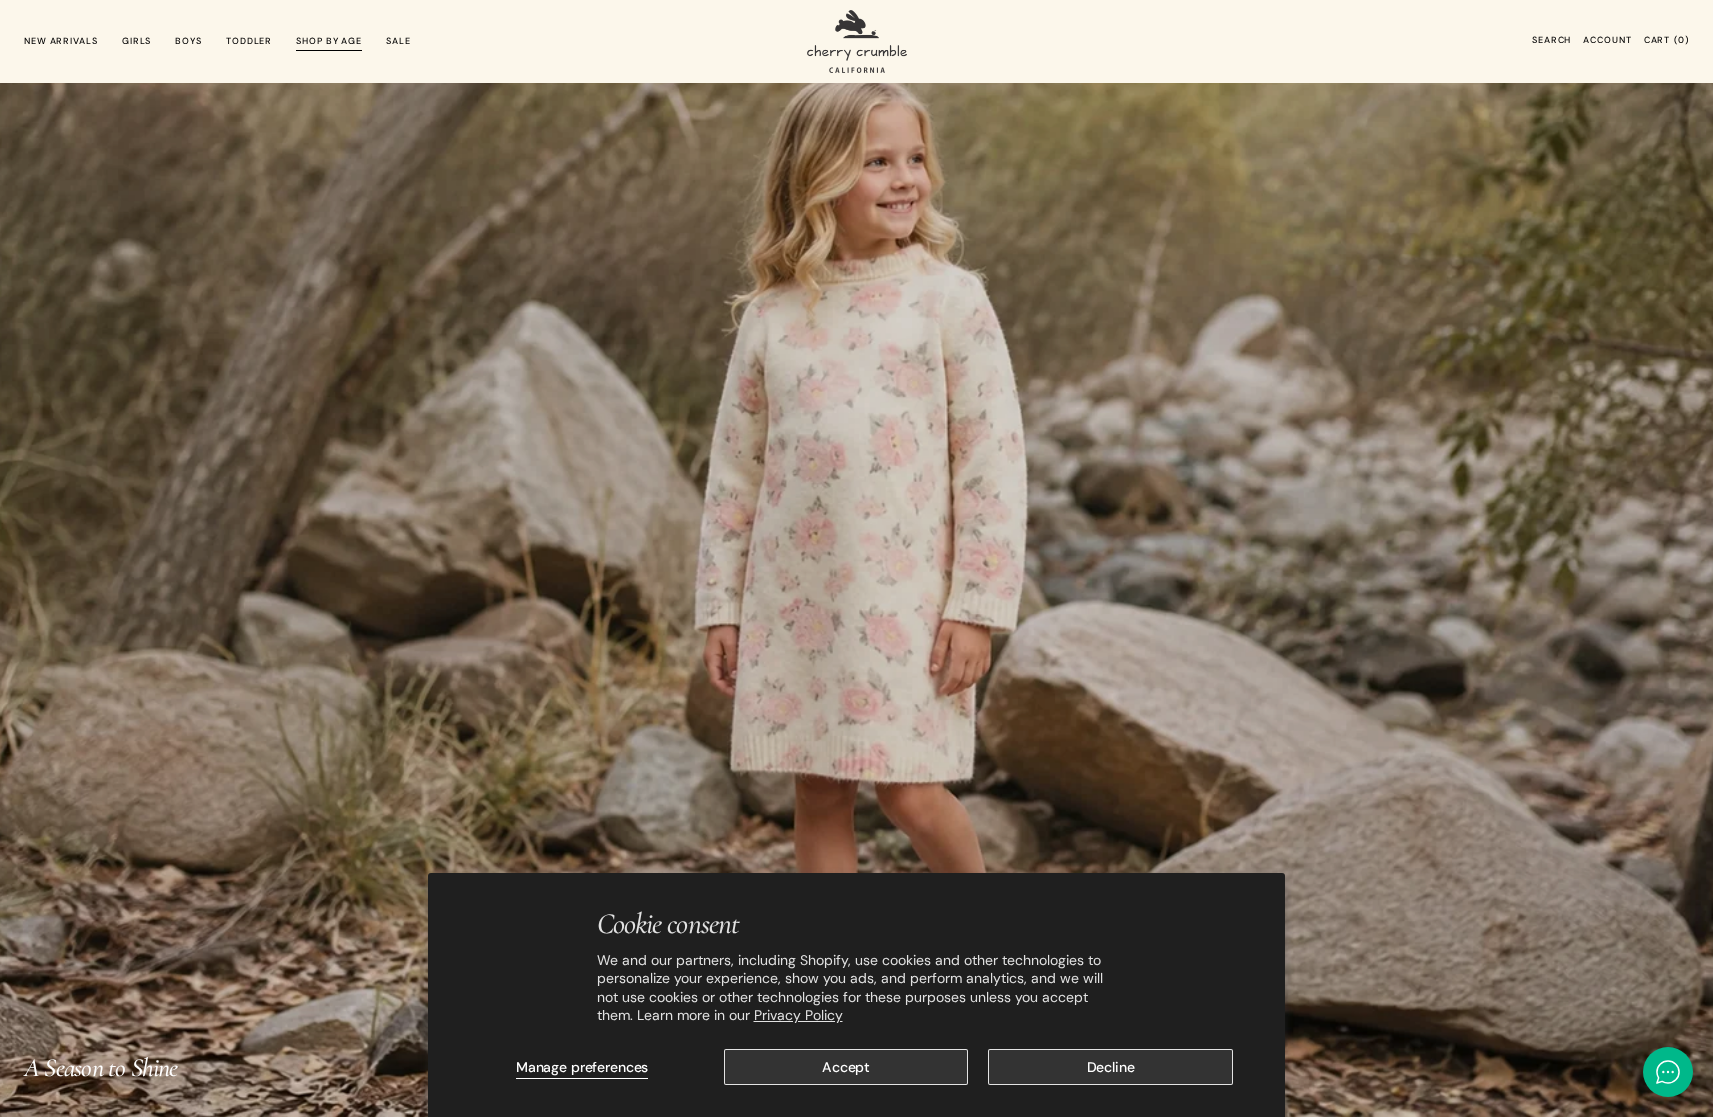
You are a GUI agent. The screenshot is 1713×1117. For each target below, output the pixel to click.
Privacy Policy (798, 1015)
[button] (1551, 41)
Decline (1111, 1067)
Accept (846, 1067)
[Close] (1668, 921)
